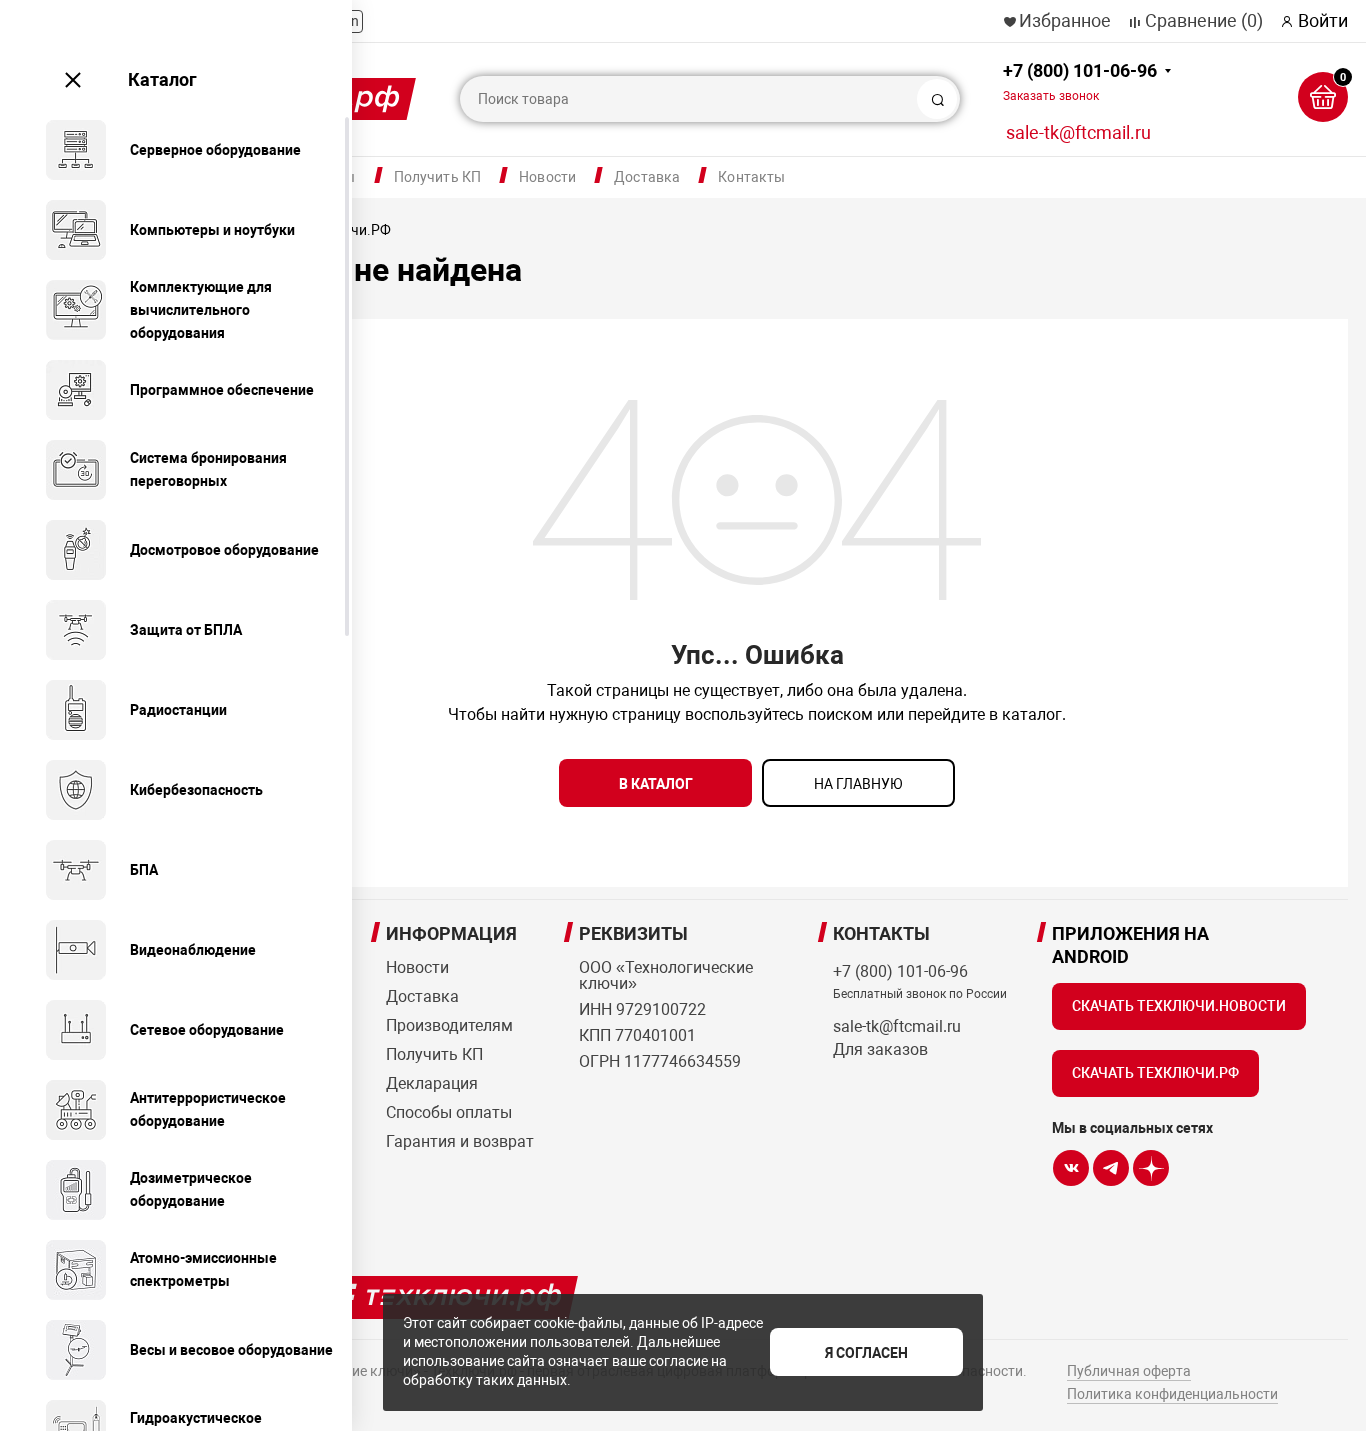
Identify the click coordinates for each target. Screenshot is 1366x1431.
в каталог (656, 784)
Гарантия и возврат (460, 1141)
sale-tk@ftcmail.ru (1078, 132)
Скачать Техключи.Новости (1179, 1006)
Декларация (432, 1083)
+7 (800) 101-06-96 (1080, 81)
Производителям (449, 1025)
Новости (547, 177)
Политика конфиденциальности (1172, 1394)
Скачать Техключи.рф (1155, 1073)
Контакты (751, 177)
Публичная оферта (1129, 1371)
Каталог (162, 79)
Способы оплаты (449, 1112)
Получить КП (438, 177)
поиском (840, 714)
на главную (858, 784)
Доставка (647, 177)
